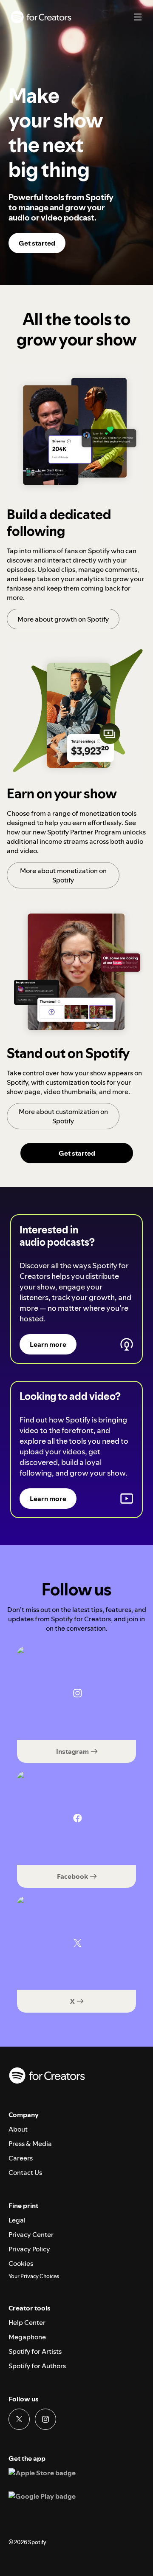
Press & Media (30, 2143)
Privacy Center (31, 2234)
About (18, 2129)
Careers (21, 2158)
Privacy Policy (29, 2249)
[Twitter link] (19, 2419)
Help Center (27, 2322)
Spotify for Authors (37, 2366)
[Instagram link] (45, 2419)
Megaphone (27, 2337)
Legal (17, 2220)
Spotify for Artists (35, 2351)
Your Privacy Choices (34, 2276)
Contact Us (25, 2172)
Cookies (21, 2263)
